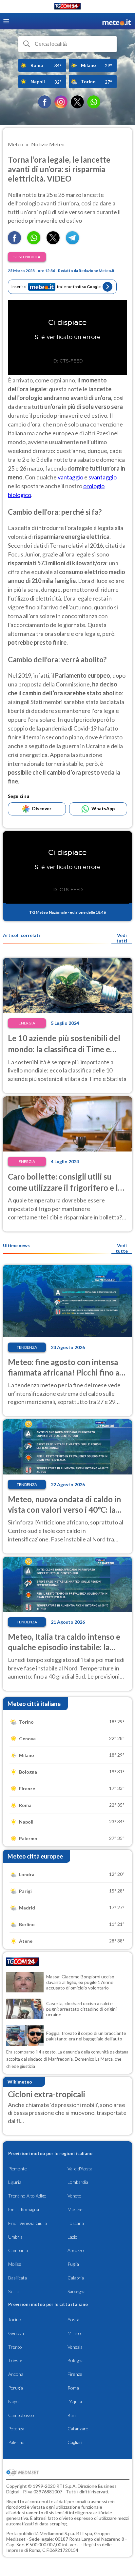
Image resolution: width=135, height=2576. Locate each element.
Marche (75, 2209)
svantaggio (103, 477)
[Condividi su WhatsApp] (34, 242)
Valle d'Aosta (80, 2169)
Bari (72, 2415)
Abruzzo (76, 2250)
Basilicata (18, 2278)
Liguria (15, 2182)
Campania (18, 2250)
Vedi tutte (122, 1248)
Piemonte (18, 2169)
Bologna (76, 2360)
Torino (15, 2319)
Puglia (73, 2264)
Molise (15, 2264)
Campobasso (21, 2415)
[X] (77, 102)
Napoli (14, 2401)
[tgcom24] (67, 7)
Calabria (76, 2278)
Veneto (75, 2196)
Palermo (16, 2442)
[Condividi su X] (53, 242)
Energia (27, 1023)
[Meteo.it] (117, 21)
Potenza (16, 2429)
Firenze (75, 2374)
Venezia (75, 2347)
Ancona (16, 2374)
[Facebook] (45, 102)
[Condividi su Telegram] (72, 242)
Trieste (15, 2360)
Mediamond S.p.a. (57, 2533)
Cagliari (75, 2442)
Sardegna (77, 2291)
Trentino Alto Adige (27, 2196)
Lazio (73, 2237)
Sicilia (13, 2291)
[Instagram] (61, 102)
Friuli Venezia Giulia (28, 2223)
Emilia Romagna (24, 2209)
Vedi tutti (122, 938)
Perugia (16, 2388)
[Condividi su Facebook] (14, 242)
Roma (73, 2388)
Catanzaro (78, 2429)
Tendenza (27, 1347)
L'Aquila (75, 2401)
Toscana (76, 2223)
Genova (16, 2333)
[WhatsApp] (94, 102)
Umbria (15, 2237)
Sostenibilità (27, 257)
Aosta (73, 2319)
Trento (15, 2347)
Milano (74, 2333)
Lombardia (78, 2182)
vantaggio (70, 477)
